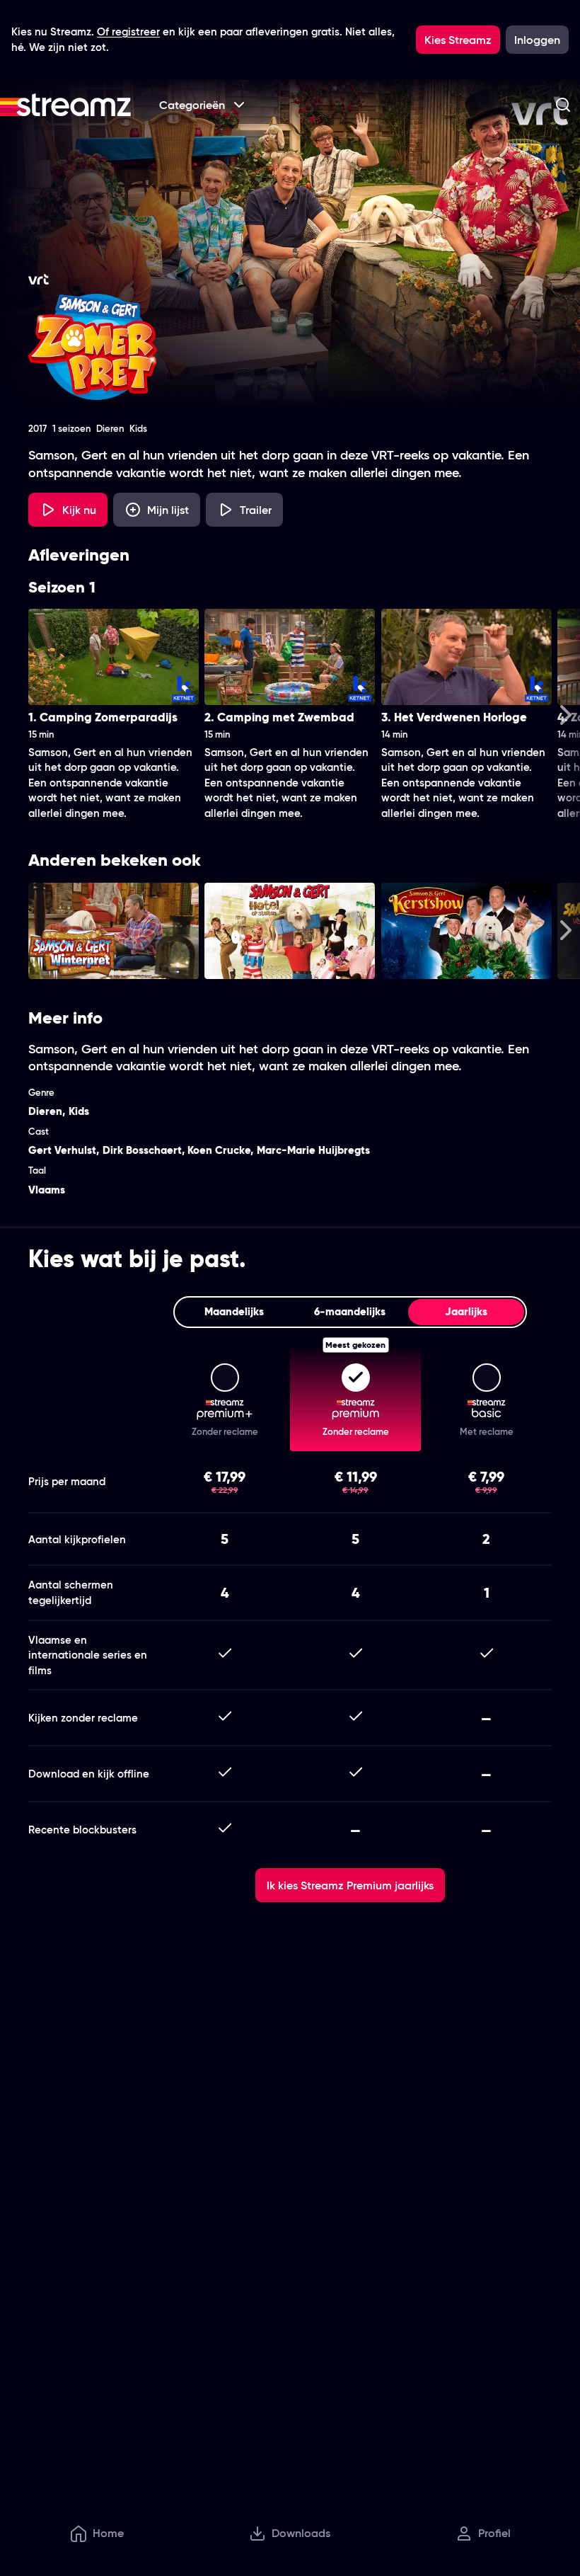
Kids (79, 1111)
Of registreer (128, 32)
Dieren (45, 1111)
